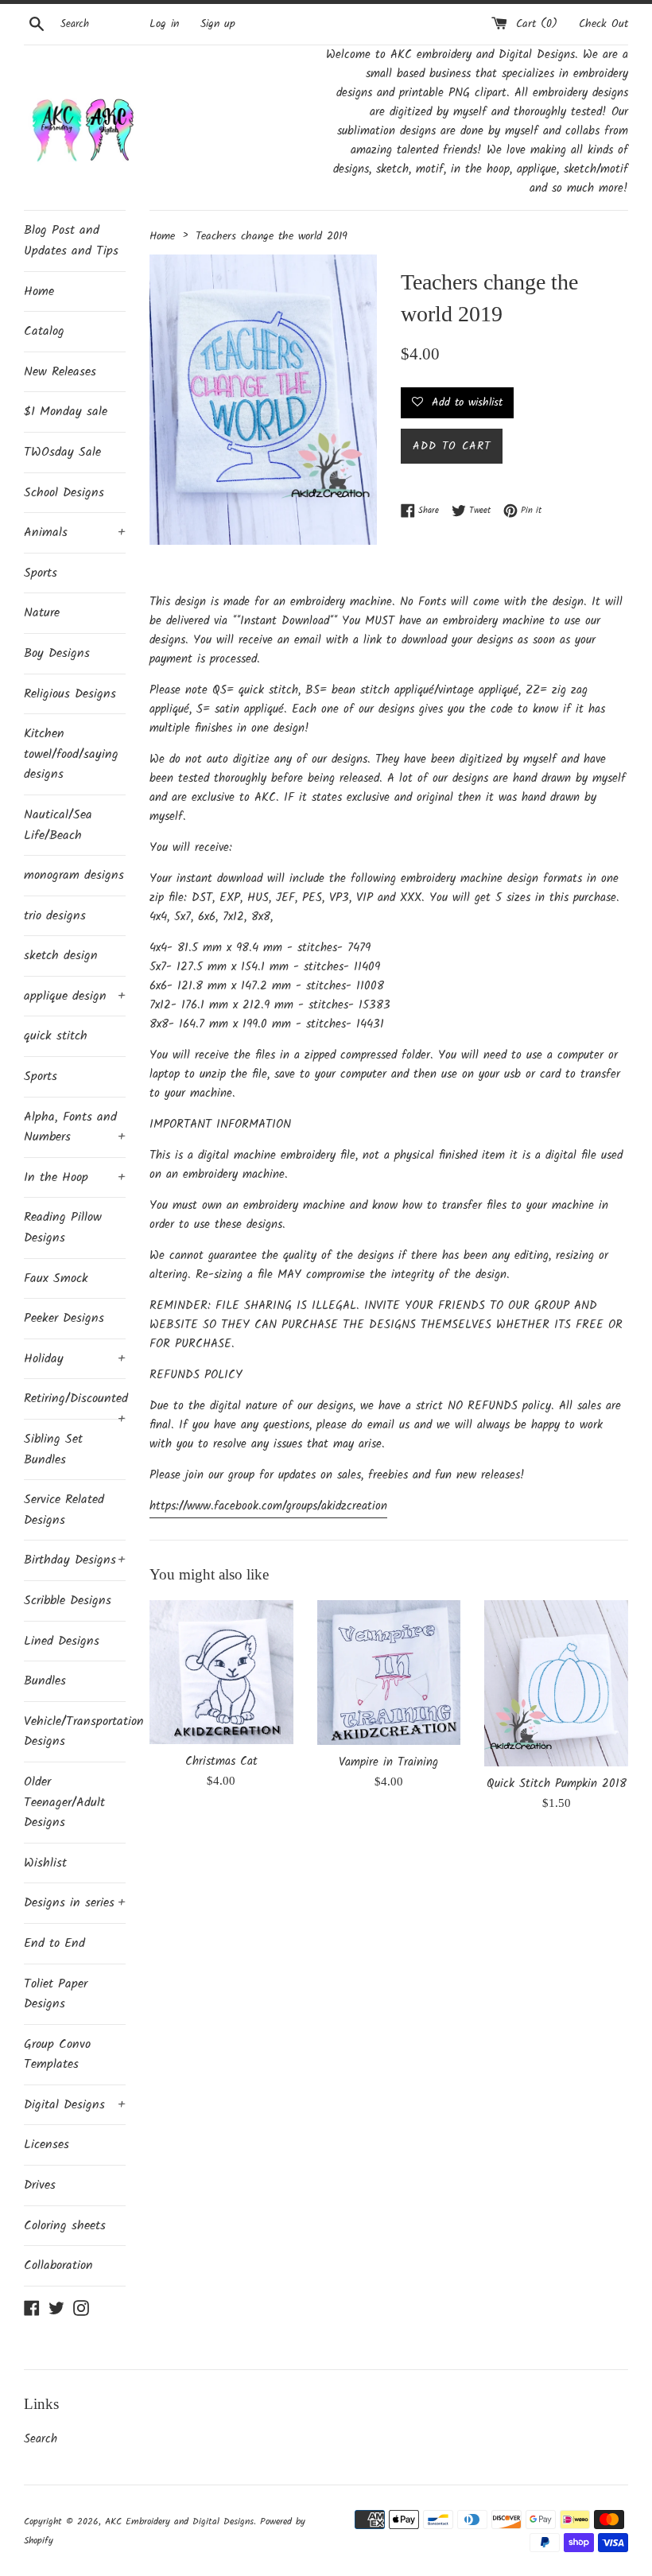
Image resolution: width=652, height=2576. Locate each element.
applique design (75, 996)
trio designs (55, 916)
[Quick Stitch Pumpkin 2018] (556, 1683)
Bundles (45, 1681)
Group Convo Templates (57, 2055)
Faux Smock (56, 1278)
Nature (42, 613)
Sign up (218, 24)
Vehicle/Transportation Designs (75, 1732)
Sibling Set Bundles (53, 1449)
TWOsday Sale (62, 452)
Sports (41, 573)
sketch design (61, 956)
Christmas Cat (221, 1762)
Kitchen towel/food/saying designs (71, 754)
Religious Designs (70, 694)
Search (41, 2439)
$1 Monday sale (66, 412)
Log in (164, 24)
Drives (40, 2185)
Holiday (75, 1359)
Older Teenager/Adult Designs (64, 1802)
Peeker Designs (64, 1318)
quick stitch (56, 1036)
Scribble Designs (68, 1601)
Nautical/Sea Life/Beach (58, 825)
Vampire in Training (388, 1762)
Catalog (44, 331)
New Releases (60, 372)
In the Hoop (75, 1177)
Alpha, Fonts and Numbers (75, 1127)
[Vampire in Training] (389, 1673)
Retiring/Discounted (75, 1404)
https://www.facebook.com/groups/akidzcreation (268, 1506)
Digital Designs (75, 2105)
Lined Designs (62, 1641)
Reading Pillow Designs (63, 1228)
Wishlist (45, 1863)
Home (39, 291)
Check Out (603, 24)
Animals (75, 532)
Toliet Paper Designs (56, 1994)
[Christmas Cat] (221, 1672)
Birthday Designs (75, 1560)
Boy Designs (57, 653)
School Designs (64, 493)
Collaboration (58, 2265)
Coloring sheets (65, 2226)
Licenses (47, 2145)
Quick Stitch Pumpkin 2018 (557, 1784)
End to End (54, 1943)
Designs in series (75, 1903)
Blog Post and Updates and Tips (71, 241)
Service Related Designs (64, 1510)
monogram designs (74, 875)
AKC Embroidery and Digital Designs (179, 2522)
